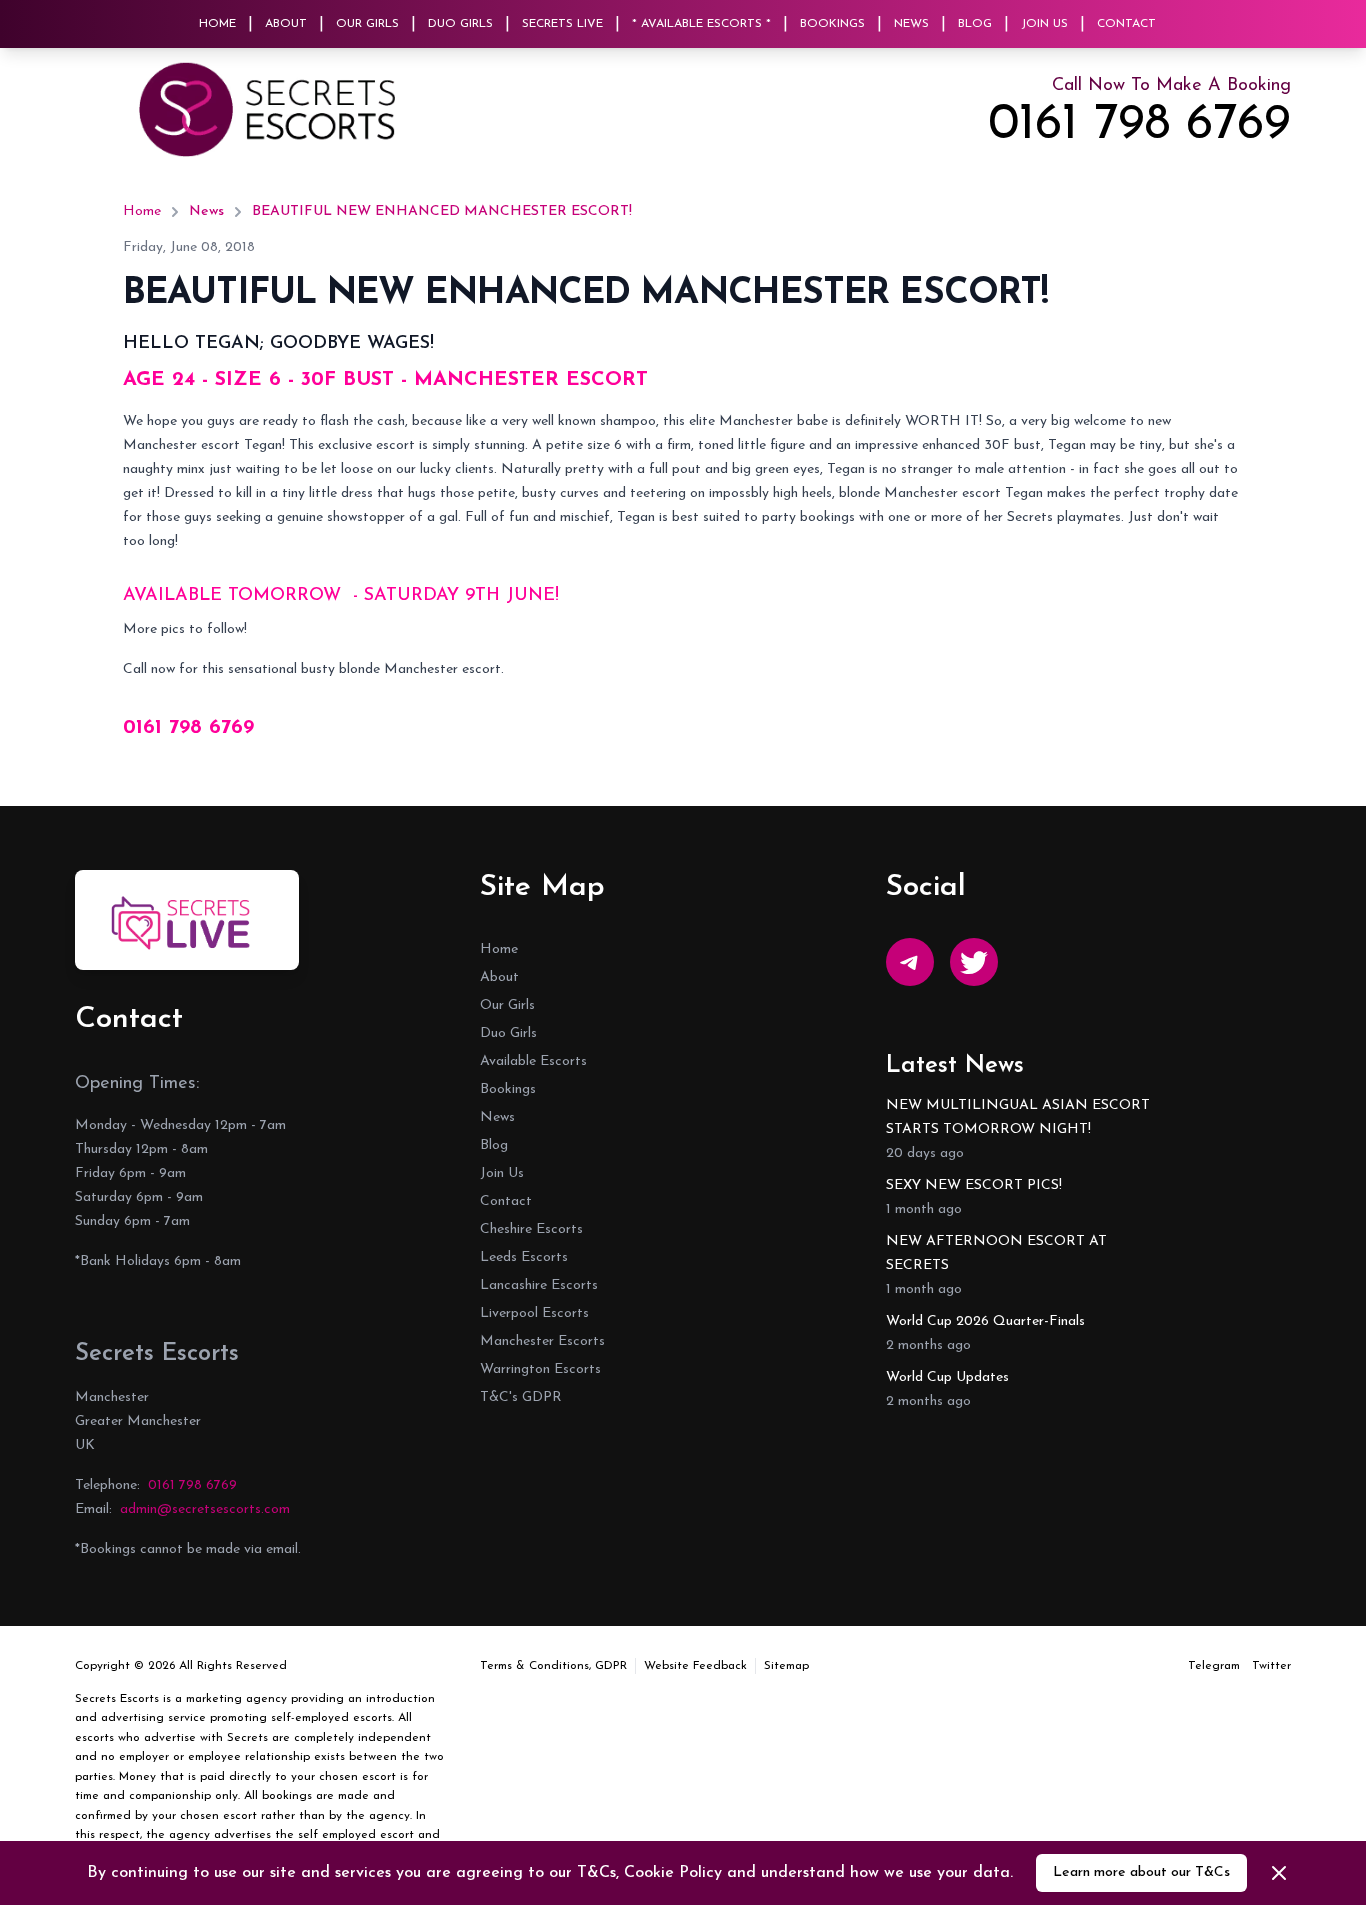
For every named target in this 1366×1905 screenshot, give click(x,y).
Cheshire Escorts (531, 1229)
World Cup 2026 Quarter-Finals (985, 1321)
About (286, 24)
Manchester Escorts (542, 1341)
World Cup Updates (947, 1377)
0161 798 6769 (1139, 126)
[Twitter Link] (974, 962)
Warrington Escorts (540, 1369)
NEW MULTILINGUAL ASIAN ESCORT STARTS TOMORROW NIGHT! (1018, 1117)
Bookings (832, 24)
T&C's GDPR (521, 1397)
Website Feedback (695, 1666)
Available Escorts (533, 1061)
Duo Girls (460, 24)
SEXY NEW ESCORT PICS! (974, 1185)
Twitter (1271, 1666)
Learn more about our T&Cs (1141, 1872)
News (911, 24)
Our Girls (367, 24)
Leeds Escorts (524, 1257)
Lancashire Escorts (539, 1285)
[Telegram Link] (910, 962)
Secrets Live (562, 24)
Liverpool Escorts (534, 1313)
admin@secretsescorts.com (205, 1509)
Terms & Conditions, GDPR (553, 1666)
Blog (975, 24)
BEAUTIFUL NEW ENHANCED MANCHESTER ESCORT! (442, 211)
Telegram (1214, 1666)
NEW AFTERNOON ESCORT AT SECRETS (996, 1253)
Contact (1126, 24)
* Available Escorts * (701, 24)
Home (217, 24)
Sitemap (786, 1666)
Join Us (1044, 24)
